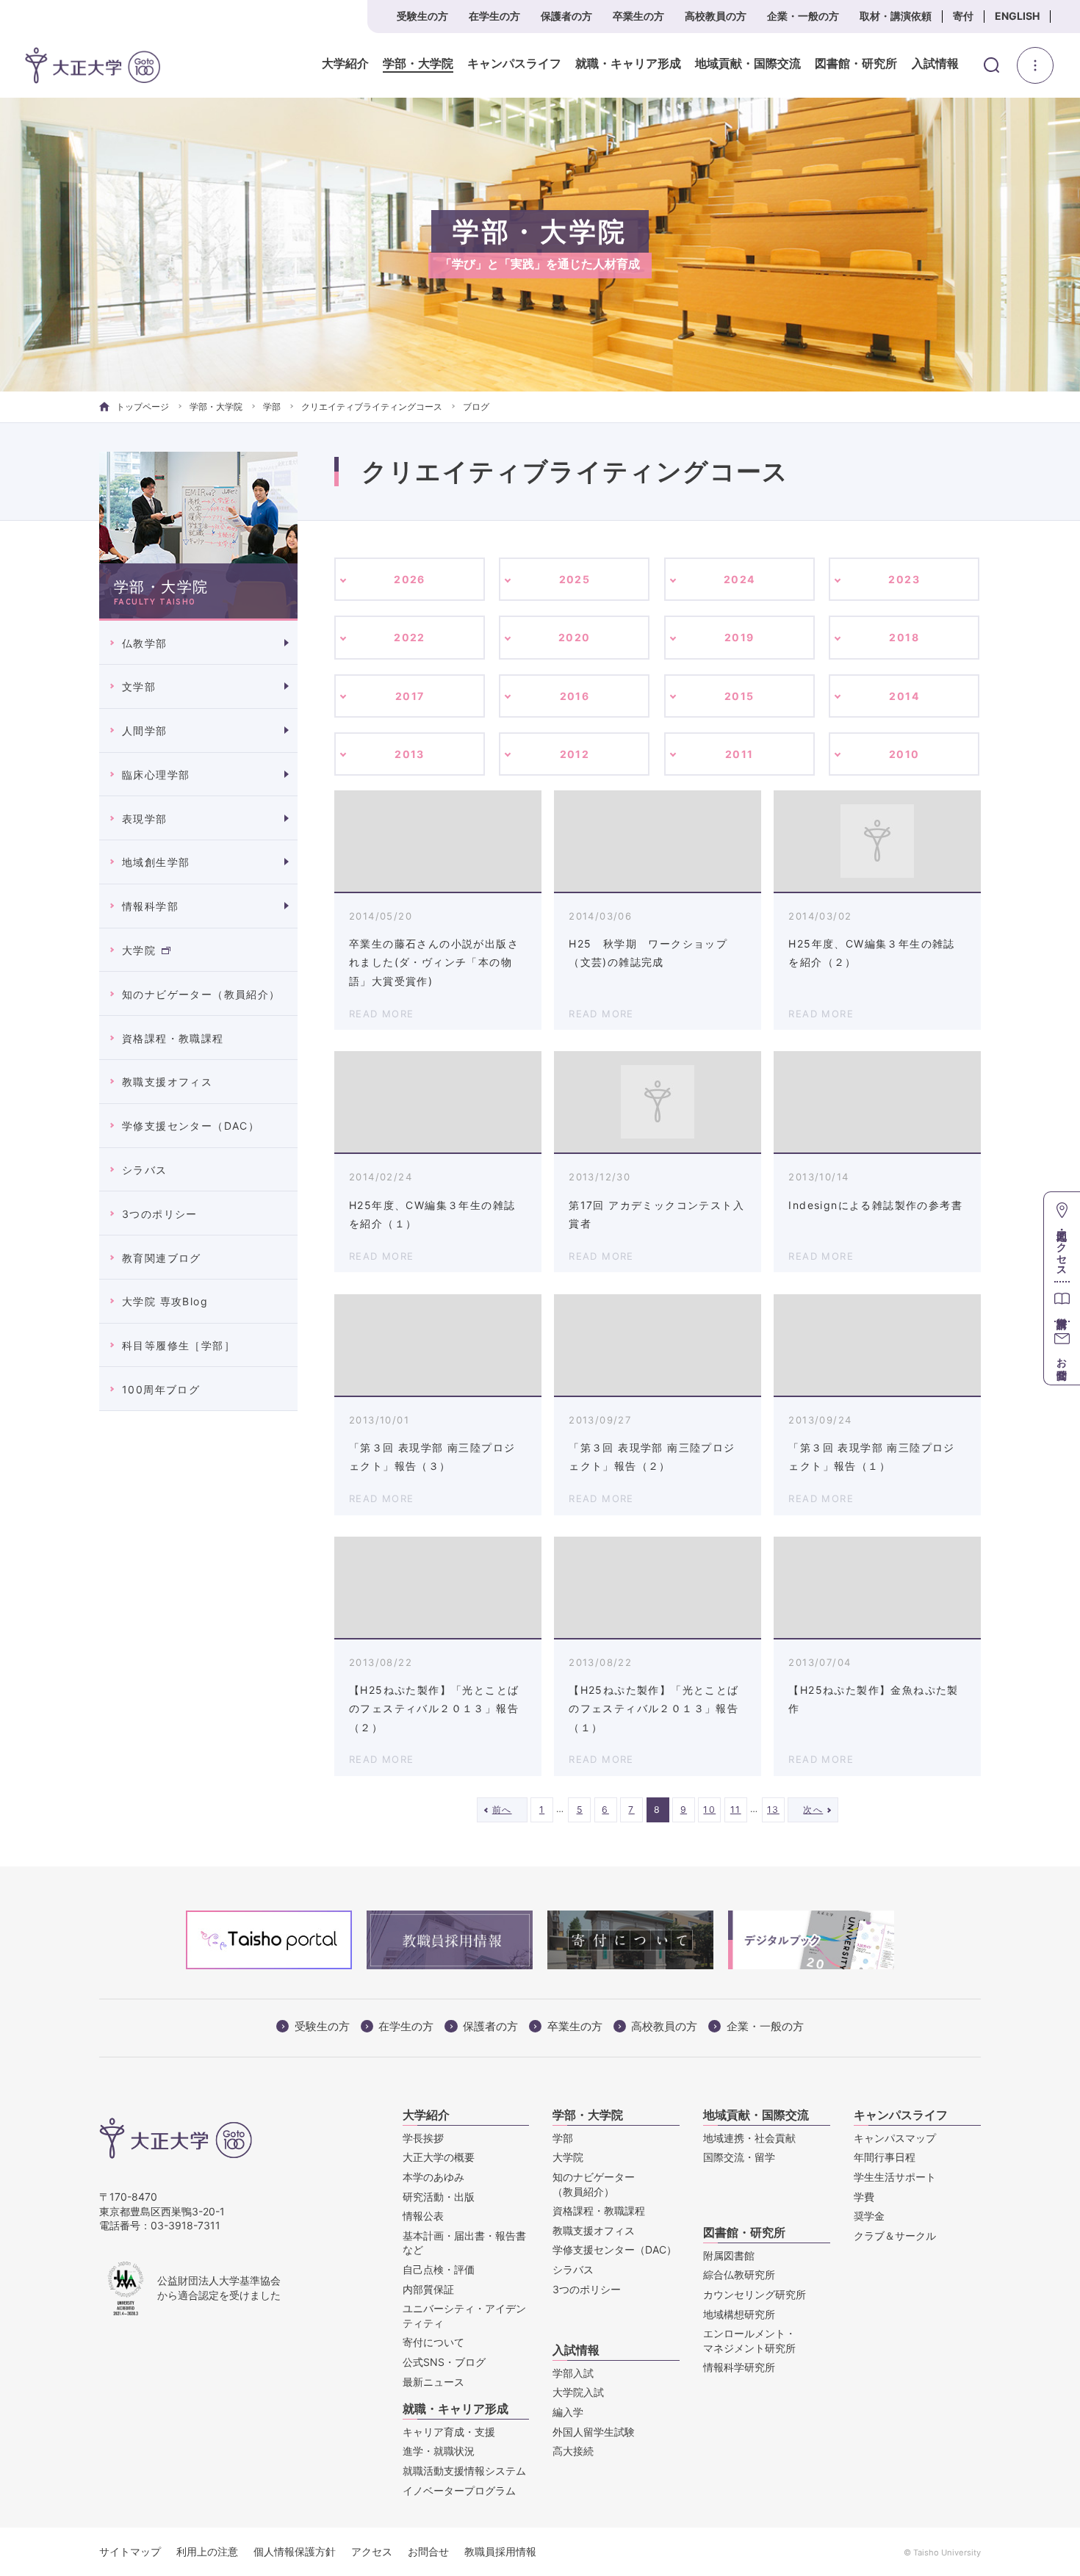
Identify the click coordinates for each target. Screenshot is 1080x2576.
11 (736, 1810)
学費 (864, 2197)
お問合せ (428, 2551)
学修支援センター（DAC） (191, 1126)
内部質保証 (428, 2289)
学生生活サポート (895, 2177)
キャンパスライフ (514, 64)
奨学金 (869, 2216)
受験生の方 (422, 16)
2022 (410, 637)
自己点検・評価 (439, 2269)
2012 (575, 754)
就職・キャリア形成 (628, 64)
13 (773, 1810)
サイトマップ (130, 2551)
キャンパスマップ (895, 2138)
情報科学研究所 (739, 2367)
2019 (739, 637)
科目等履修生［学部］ (179, 1345)
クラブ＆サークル (895, 2236)
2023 (904, 579)
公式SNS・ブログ (444, 2362)
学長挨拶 (423, 2138)
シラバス (145, 1170)
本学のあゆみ (433, 2177)
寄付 (963, 16)
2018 (904, 637)
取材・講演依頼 (896, 16)
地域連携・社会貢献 (749, 2138)
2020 (575, 637)
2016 (575, 696)
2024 (739, 579)
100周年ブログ (161, 1389)
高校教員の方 (716, 16)
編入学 (568, 2412)
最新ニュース (433, 2382)
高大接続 (573, 2451)
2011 (739, 754)
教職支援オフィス (167, 1082)
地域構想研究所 (739, 2314)
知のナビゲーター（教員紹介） (201, 994)
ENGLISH (1017, 16)
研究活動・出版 (439, 2197)
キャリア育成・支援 (449, 2432)
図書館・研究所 (856, 64)
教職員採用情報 (500, 2551)
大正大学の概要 (439, 2157)
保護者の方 (566, 16)
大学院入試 (578, 2392)
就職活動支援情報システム (464, 2471)
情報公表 (423, 2216)
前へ (502, 1810)
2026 (410, 579)
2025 (575, 579)
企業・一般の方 (803, 16)
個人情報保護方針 (295, 2551)
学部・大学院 (418, 64)
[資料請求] (1062, 1301)
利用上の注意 (207, 2551)
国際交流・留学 (739, 2157)
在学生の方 (494, 16)
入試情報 (935, 64)
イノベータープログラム (459, 2490)
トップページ (143, 407)
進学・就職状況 (439, 2451)
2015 (739, 696)
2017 (410, 696)
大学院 (139, 950)
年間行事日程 (885, 2157)
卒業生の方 (638, 16)
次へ (813, 1810)
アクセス (372, 2551)
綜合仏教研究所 (739, 2274)
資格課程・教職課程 (173, 1038)
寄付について (433, 2342)
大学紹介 (345, 64)
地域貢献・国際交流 (748, 64)
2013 (410, 754)
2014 (904, 696)
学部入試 (573, 2373)
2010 (904, 754)
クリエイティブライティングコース (372, 407)
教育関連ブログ (162, 1258)
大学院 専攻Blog (165, 1301)
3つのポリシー (160, 1214)
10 (709, 1810)
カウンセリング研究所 (755, 2294)
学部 (272, 407)
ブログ (476, 407)
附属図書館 (729, 2255)
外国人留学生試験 (594, 2432)
